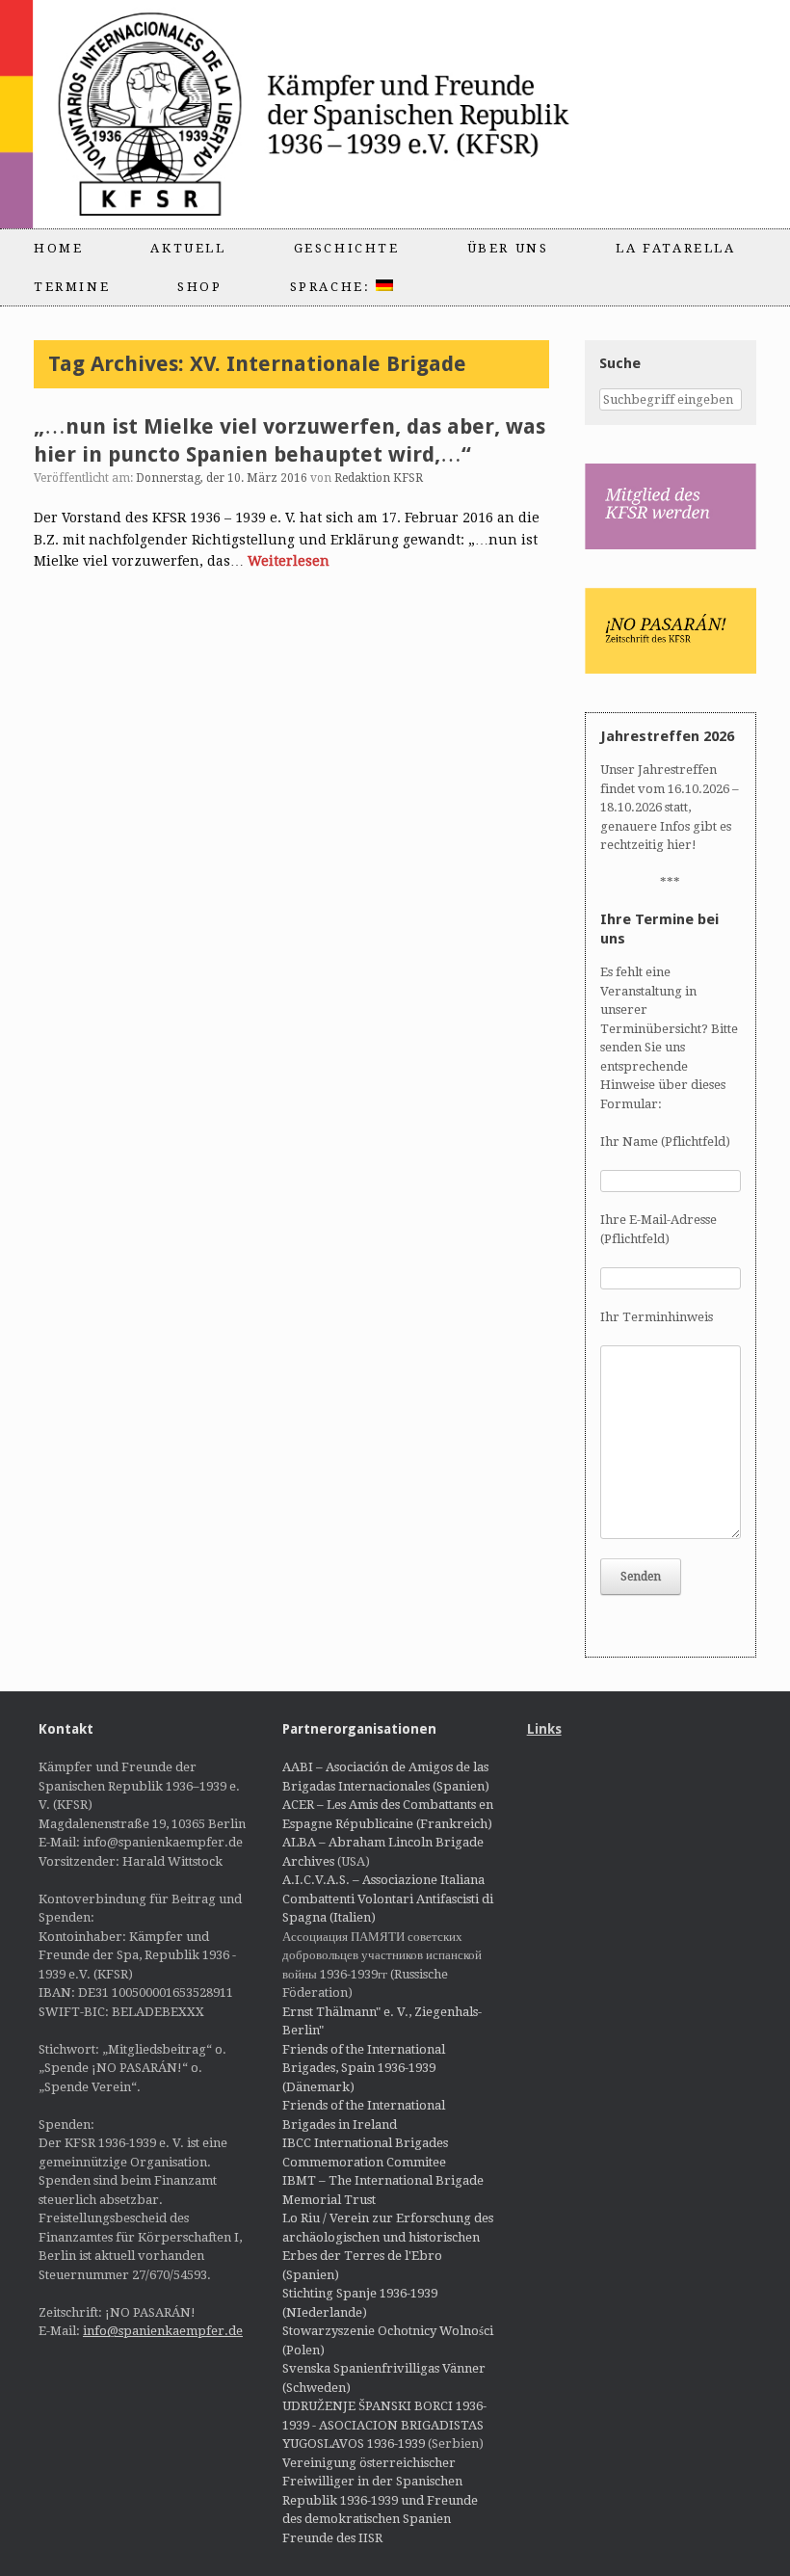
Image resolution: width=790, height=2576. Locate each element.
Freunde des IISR (332, 2538)
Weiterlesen (289, 561)
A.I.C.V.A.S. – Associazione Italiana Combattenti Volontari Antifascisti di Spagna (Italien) (388, 1899)
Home (58, 248)
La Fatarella (675, 248)
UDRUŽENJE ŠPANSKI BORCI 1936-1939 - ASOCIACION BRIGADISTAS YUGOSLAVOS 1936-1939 (384, 2425)
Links (544, 1729)
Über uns (508, 248)
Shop (199, 287)
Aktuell (188, 248)
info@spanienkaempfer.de (163, 2331)
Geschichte (347, 248)
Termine (72, 287)
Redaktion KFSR (379, 478)
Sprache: (333, 287)
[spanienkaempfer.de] (343, 114)
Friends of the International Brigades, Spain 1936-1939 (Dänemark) (364, 2068)
